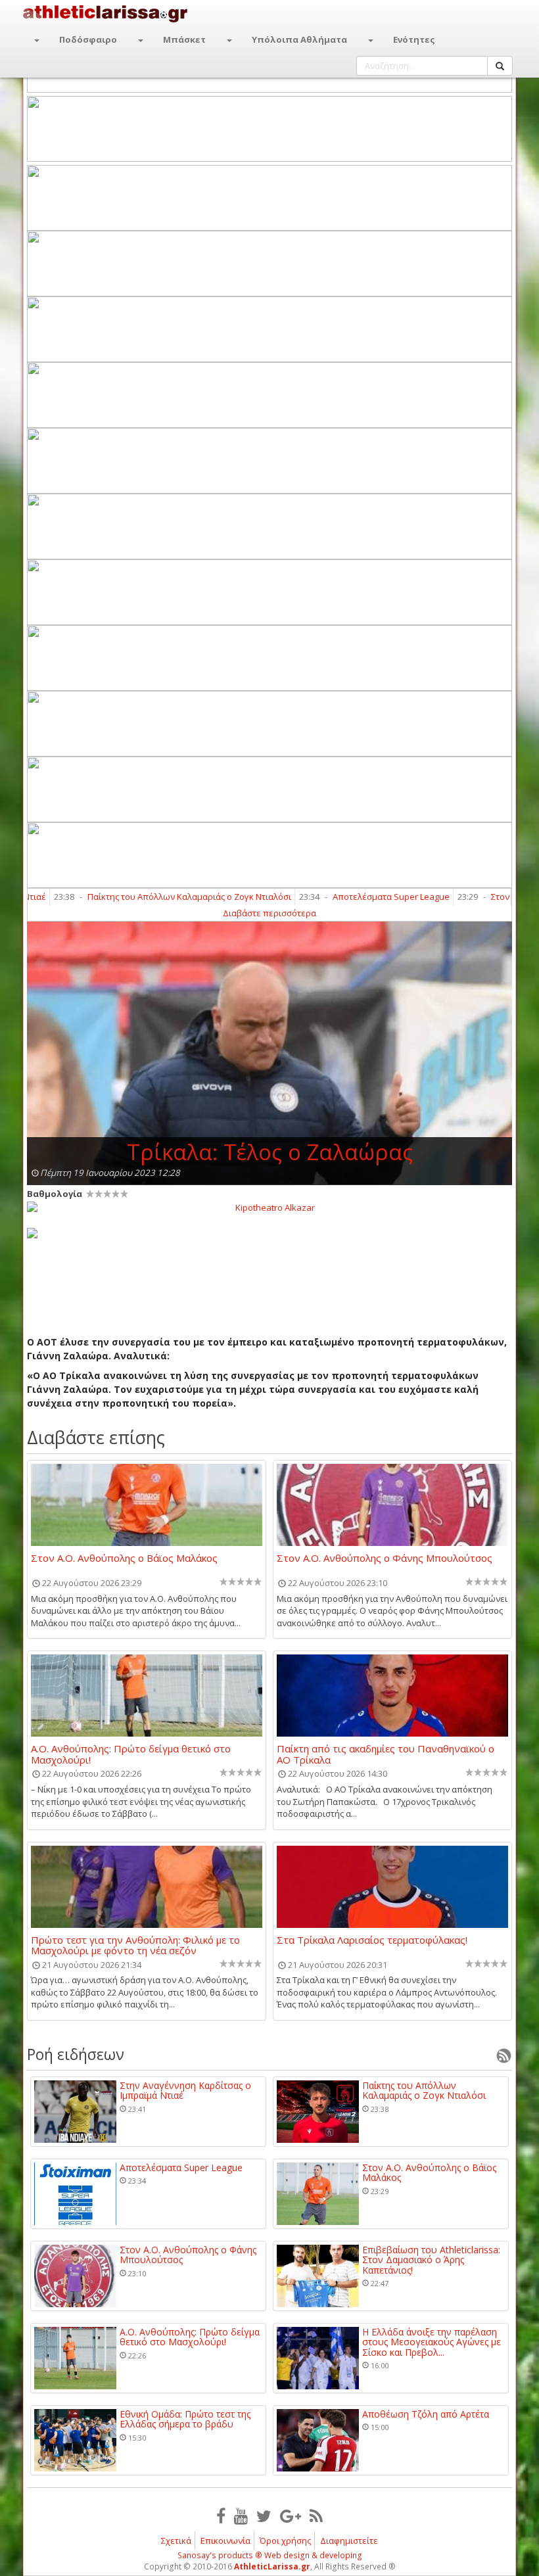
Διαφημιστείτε (349, 2541)
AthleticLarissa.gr (272, 2566)
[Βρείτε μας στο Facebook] (221, 2516)
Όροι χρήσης (285, 2541)
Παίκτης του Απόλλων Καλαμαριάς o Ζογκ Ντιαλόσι (148, 897)
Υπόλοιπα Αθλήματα (299, 39)
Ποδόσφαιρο (88, 39)
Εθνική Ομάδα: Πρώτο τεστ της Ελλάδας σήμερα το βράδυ (185, 2419)
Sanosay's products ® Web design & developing (270, 2555)
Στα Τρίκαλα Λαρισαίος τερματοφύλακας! (372, 1940)
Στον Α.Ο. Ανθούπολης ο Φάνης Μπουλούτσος (385, 1558)
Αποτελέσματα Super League (350, 897)
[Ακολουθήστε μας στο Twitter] (264, 2516)
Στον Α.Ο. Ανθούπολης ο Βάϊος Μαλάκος (124, 1558)
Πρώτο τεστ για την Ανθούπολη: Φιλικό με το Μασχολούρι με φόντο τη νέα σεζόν (135, 1945)
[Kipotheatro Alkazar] (269, 1207)
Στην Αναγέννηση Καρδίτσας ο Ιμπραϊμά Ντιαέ (185, 2091)
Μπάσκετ (184, 39)
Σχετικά (176, 2541)
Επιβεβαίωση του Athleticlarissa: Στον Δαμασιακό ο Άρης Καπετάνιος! (431, 2260)
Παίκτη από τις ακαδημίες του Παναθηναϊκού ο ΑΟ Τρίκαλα (386, 1754)
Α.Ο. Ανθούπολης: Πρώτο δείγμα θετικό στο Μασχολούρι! (131, 1754)
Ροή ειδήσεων (76, 2054)
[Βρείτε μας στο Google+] (291, 2516)
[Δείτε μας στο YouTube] (241, 2516)
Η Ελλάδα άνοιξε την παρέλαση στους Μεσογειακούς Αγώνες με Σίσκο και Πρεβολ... (432, 2342)
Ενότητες (414, 39)
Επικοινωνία (225, 2541)
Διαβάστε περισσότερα (269, 913)
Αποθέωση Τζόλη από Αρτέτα (426, 2414)
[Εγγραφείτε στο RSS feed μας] (316, 2516)
